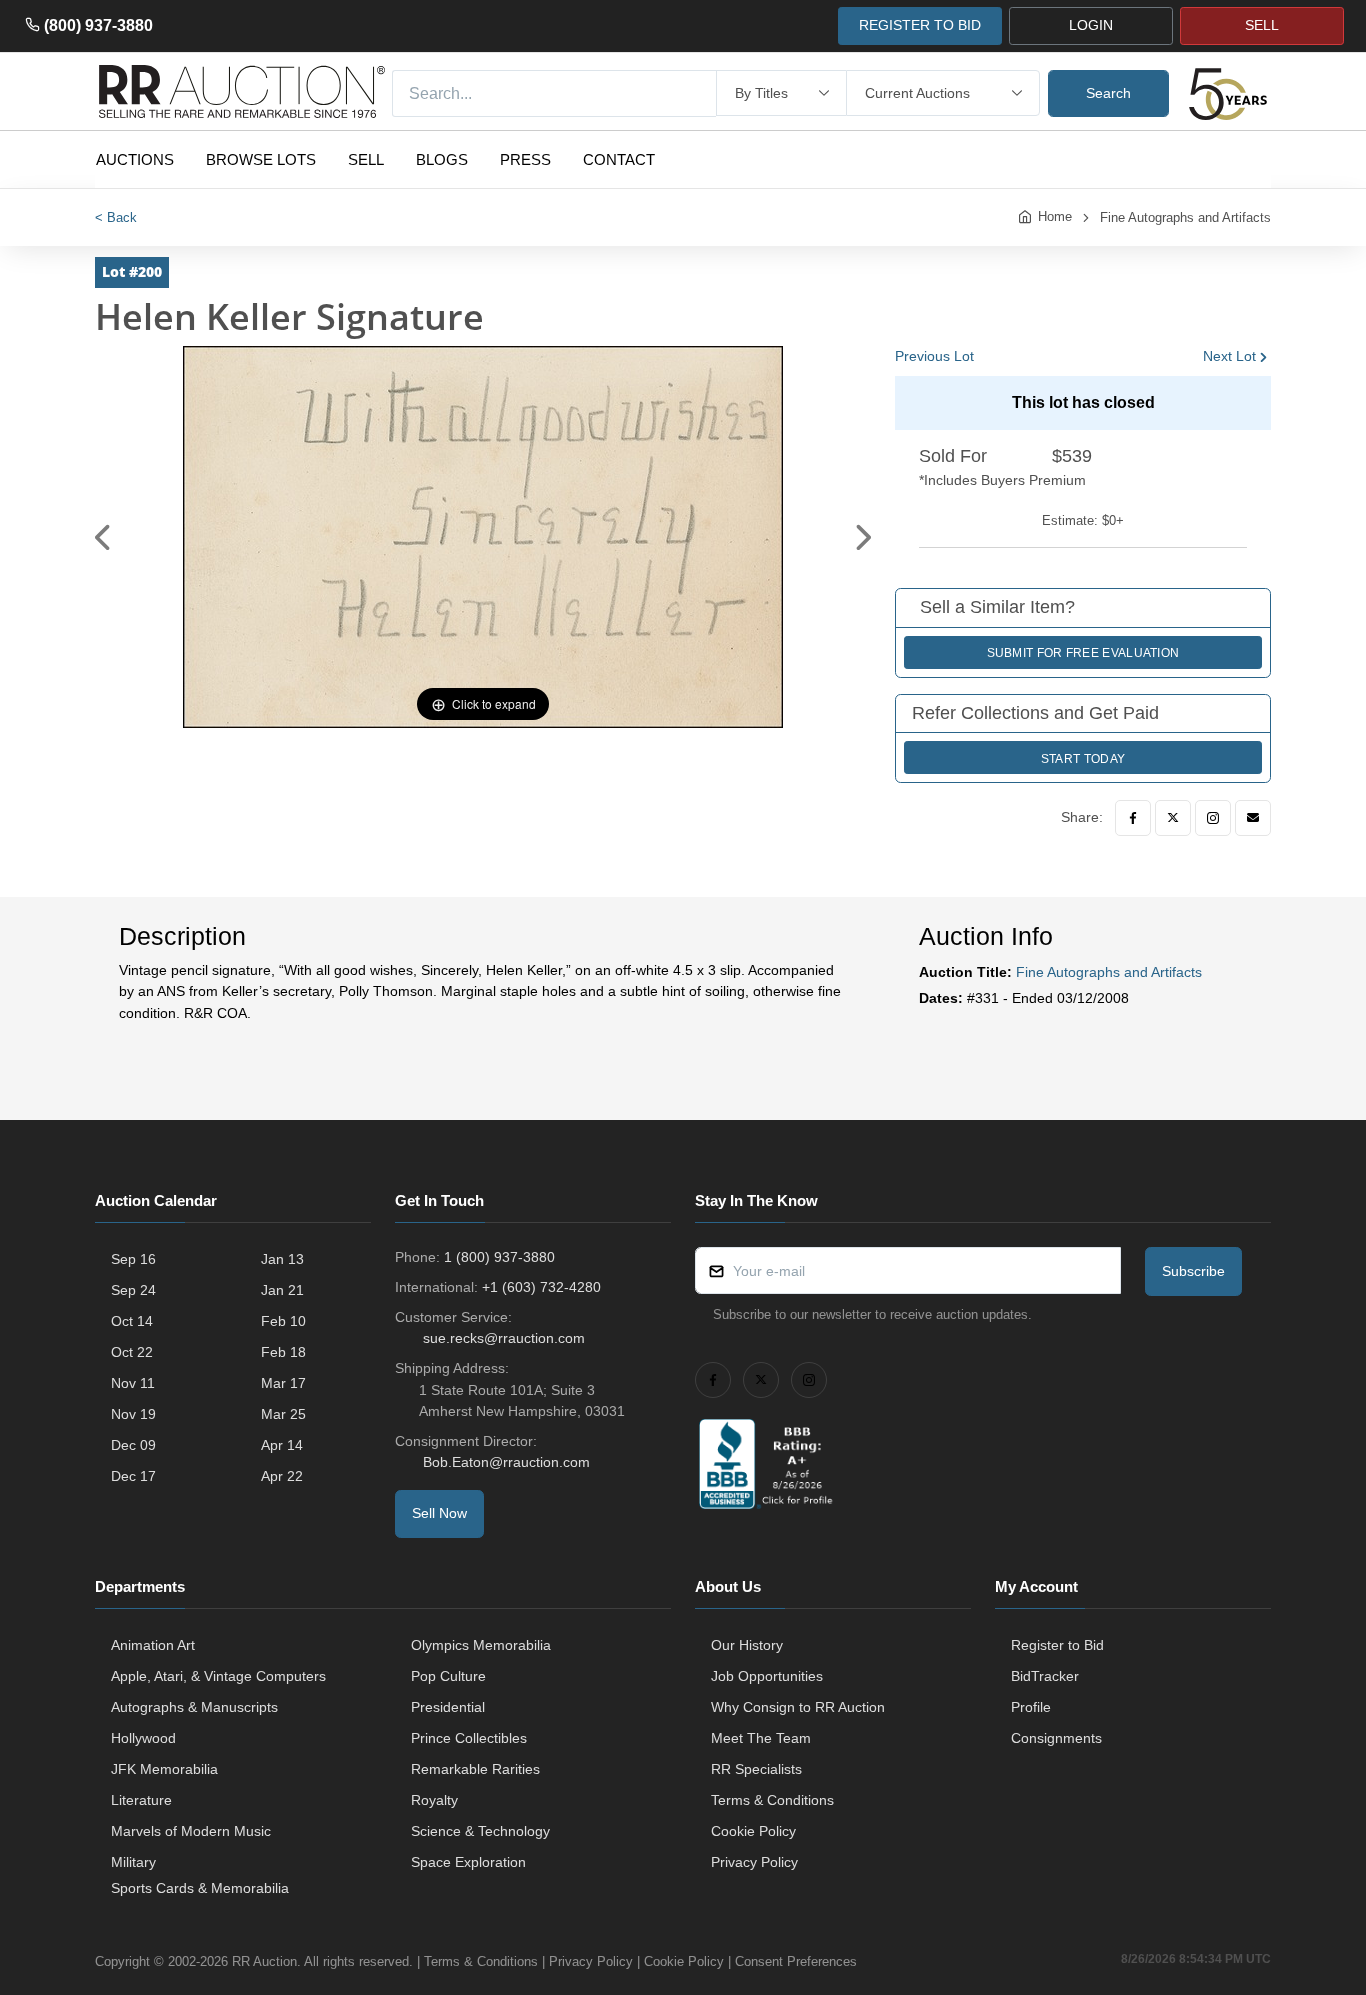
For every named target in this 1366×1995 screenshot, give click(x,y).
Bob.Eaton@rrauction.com (506, 1462)
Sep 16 (133, 1259)
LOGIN (1091, 25)
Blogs (442, 159)
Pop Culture (448, 1676)
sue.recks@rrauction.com (504, 1338)
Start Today (1083, 759)
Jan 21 (282, 1290)
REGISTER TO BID (920, 25)
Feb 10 (283, 1321)
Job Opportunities (767, 1676)
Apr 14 (282, 1445)
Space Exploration (468, 1862)
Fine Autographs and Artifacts (1185, 217)
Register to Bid (1057, 1645)
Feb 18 (283, 1352)
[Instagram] (1213, 818)
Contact (619, 159)
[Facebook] (1133, 818)
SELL (1262, 25)
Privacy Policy (754, 1862)
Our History (747, 1645)
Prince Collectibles (469, 1738)
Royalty (434, 1800)
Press (525, 159)
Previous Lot (934, 356)
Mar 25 (283, 1414)
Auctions (135, 159)
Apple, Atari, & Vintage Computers (218, 1676)
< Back (116, 217)
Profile (1031, 1707)
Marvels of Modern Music (191, 1831)
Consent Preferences (796, 1961)
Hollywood (143, 1738)
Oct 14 (132, 1321)
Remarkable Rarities (475, 1769)
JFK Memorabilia (164, 1769)
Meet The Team (761, 1738)
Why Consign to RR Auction (798, 1707)
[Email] (1253, 818)
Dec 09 (133, 1445)
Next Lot (1229, 356)
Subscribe (1193, 1271)
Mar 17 (283, 1383)
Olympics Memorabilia (481, 1645)
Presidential (448, 1707)
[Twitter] (1173, 818)
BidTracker (1045, 1676)
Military (133, 1862)
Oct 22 (132, 1352)
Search (1108, 93)
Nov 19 (133, 1414)
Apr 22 (282, 1476)
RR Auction (264, 1961)
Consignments (1056, 1738)
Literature (141, 1800)
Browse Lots (261, 159)
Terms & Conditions (772, 1800)
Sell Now (439, 1513)
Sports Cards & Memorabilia (200, 1888)
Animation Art (153, 1645)
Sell (366, 159)
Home (1055, 216)
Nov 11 (133, 1383)
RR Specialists (756, 1769)
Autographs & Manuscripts (194, 1707)
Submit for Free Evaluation (1083, 653)
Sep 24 (133, 1290)
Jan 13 (282, 1259)
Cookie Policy (753, 1831)
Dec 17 (133, 1476)
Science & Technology (480, 1831)
